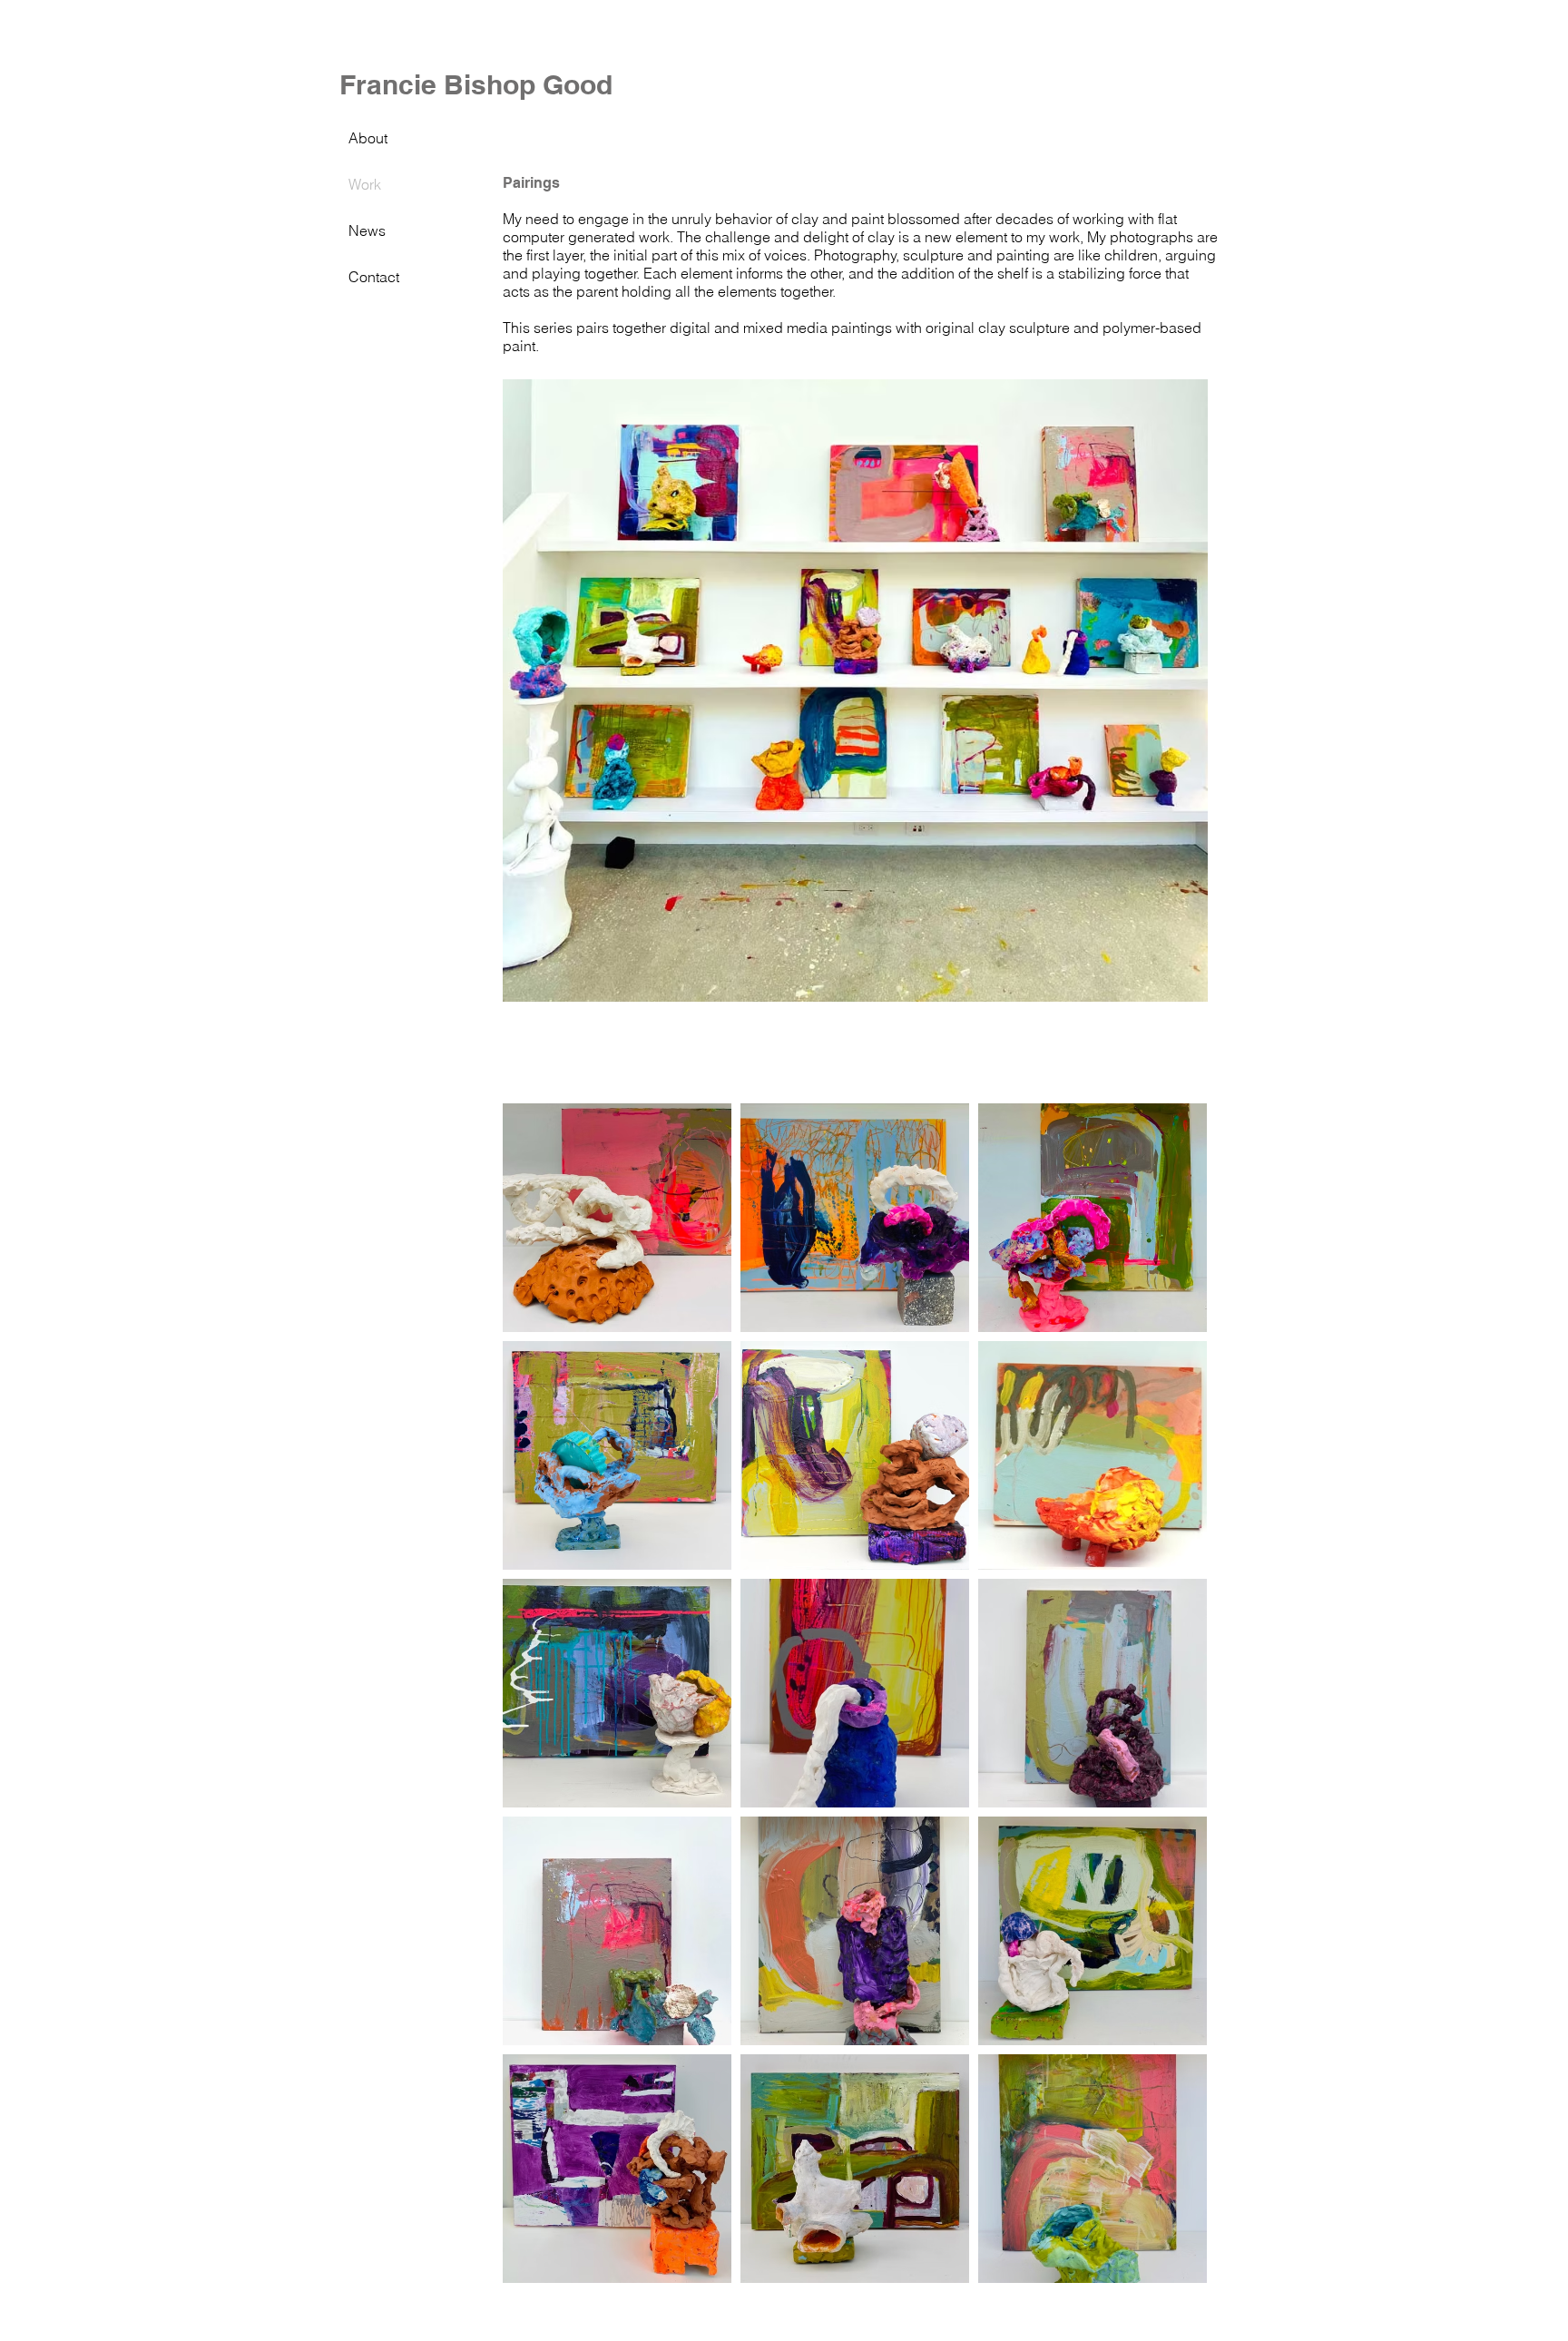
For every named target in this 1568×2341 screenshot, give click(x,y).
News (367, 230)
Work (365, 184)
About (368, 138)
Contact (374, 277)
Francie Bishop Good (476, 84)
